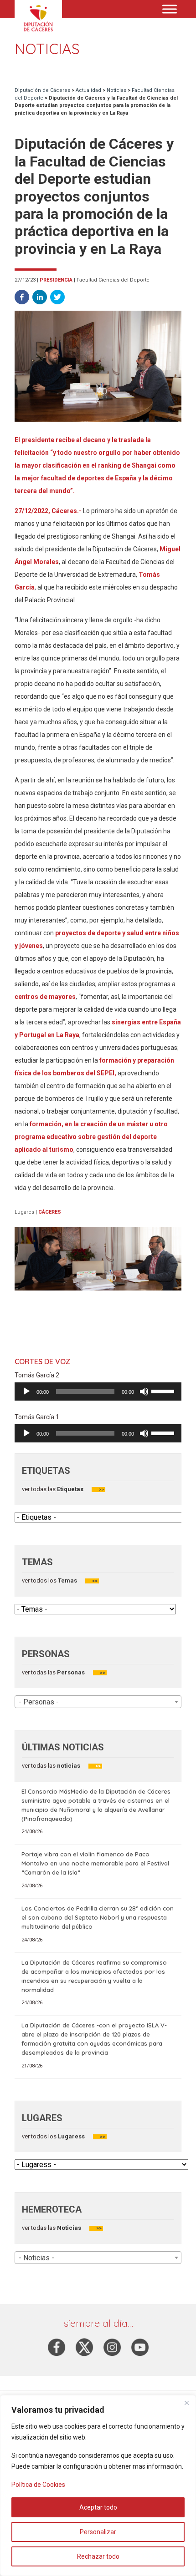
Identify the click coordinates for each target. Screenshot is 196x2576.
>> (101, 1490)
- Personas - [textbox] (39, 1702)
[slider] (164, 1391)
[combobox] (98, 1702)
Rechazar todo (98, 2556)
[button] (22, 297)
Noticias (68, 2228)
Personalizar (98, 2532)
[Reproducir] (26, 1391)
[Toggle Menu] (170, 9)
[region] (98, 2485)
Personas (70, 1672)
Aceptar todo (98, 2507)
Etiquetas (70, 1489)
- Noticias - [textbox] (36, 2258)
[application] (98, 1391)
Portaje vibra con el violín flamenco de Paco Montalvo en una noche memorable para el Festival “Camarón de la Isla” (95, 1863)
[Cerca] (186, 2403)
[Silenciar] (144, 1391)
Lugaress (71, 2136)
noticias (68, 1766)
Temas (67, 1580)
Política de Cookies (38, 2485)
